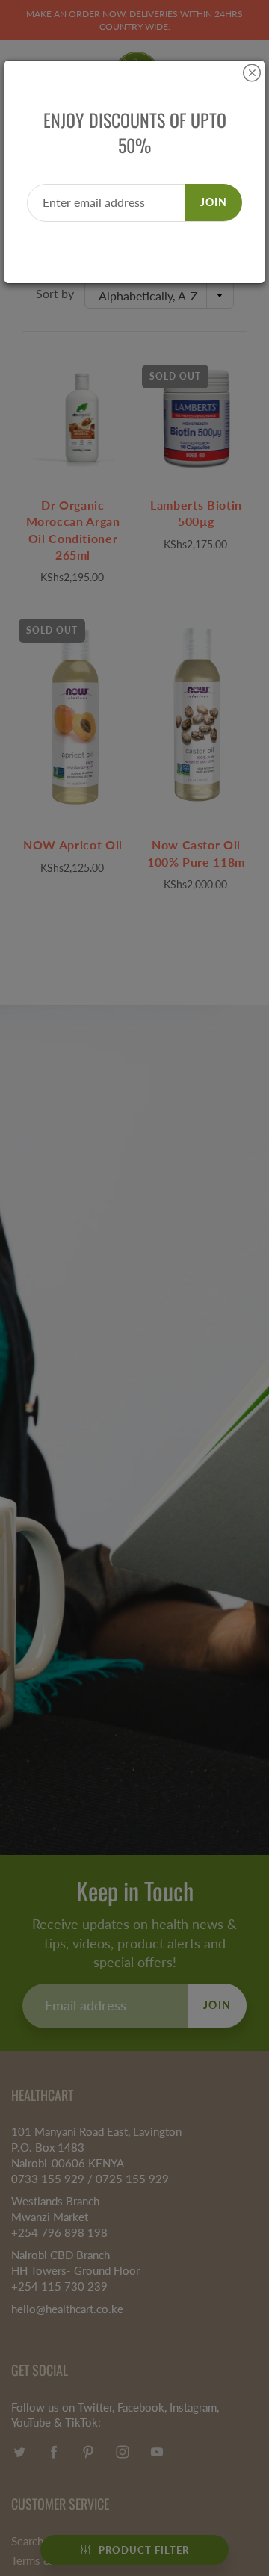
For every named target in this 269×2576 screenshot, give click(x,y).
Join (214, 202)
